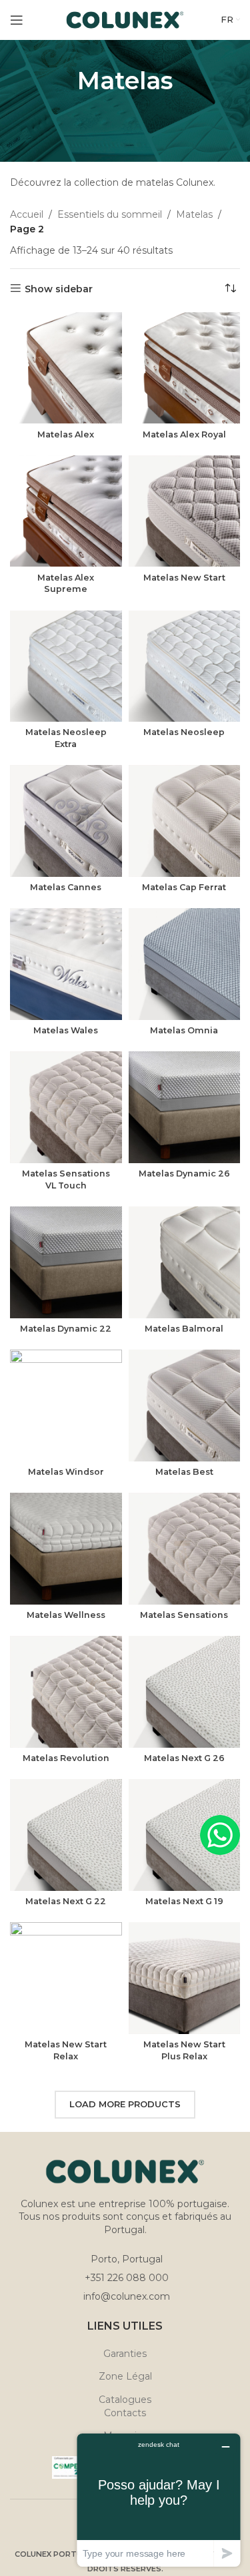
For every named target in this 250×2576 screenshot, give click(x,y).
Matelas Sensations (184, 1615)
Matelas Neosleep (184, 732)
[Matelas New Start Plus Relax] (185, 1978)
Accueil (27, 214)
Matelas (194, 214)
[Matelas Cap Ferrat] (185, 821)
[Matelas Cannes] (66, 821)
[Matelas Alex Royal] (185, 368)
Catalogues (125, 2400)
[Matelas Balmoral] (185, 1262)
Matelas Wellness (66, 1615)
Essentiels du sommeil (110, 214)
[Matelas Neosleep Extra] (66, 666)
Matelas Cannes (66, 887)
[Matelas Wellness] (66, 1549)
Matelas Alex (66, 434)
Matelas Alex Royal (184, 434)
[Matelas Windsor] (66, 1406)
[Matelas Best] (185, 1406)
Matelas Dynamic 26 (184, 1173)
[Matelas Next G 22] (66, 1835)
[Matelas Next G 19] (185, 1835)
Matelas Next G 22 (66, 1901)
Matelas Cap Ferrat (184, 887)
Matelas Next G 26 (184, 1758)
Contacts (125, 2413)
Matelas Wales (66, 1030)
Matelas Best (184, 1472)
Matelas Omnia (184, 1030)
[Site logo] (125, 19)
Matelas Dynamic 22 (66, 1329)
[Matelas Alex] (66, 368)
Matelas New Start (184, 578)
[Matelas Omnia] (185, 964)
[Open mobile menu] (17, 20)
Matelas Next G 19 (184, 1901)
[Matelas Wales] (66, 964)
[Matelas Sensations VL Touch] (66, 1107)
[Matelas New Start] (185, 511)
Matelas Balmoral (184, 1329)
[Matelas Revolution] (66, 1692)
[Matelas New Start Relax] (66, 1978)
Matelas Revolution (66, 1758)
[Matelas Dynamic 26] (185, 1107)
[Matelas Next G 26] (185, 1692)
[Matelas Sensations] (185, 1549)
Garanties (125, 2354)
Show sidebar (59, 289)
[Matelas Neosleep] (185, 666)
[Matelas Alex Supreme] (66, 511)
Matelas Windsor (66, 1472)
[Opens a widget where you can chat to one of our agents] (159, 2500)
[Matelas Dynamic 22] (66, 1262)
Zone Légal (125, 2376)
